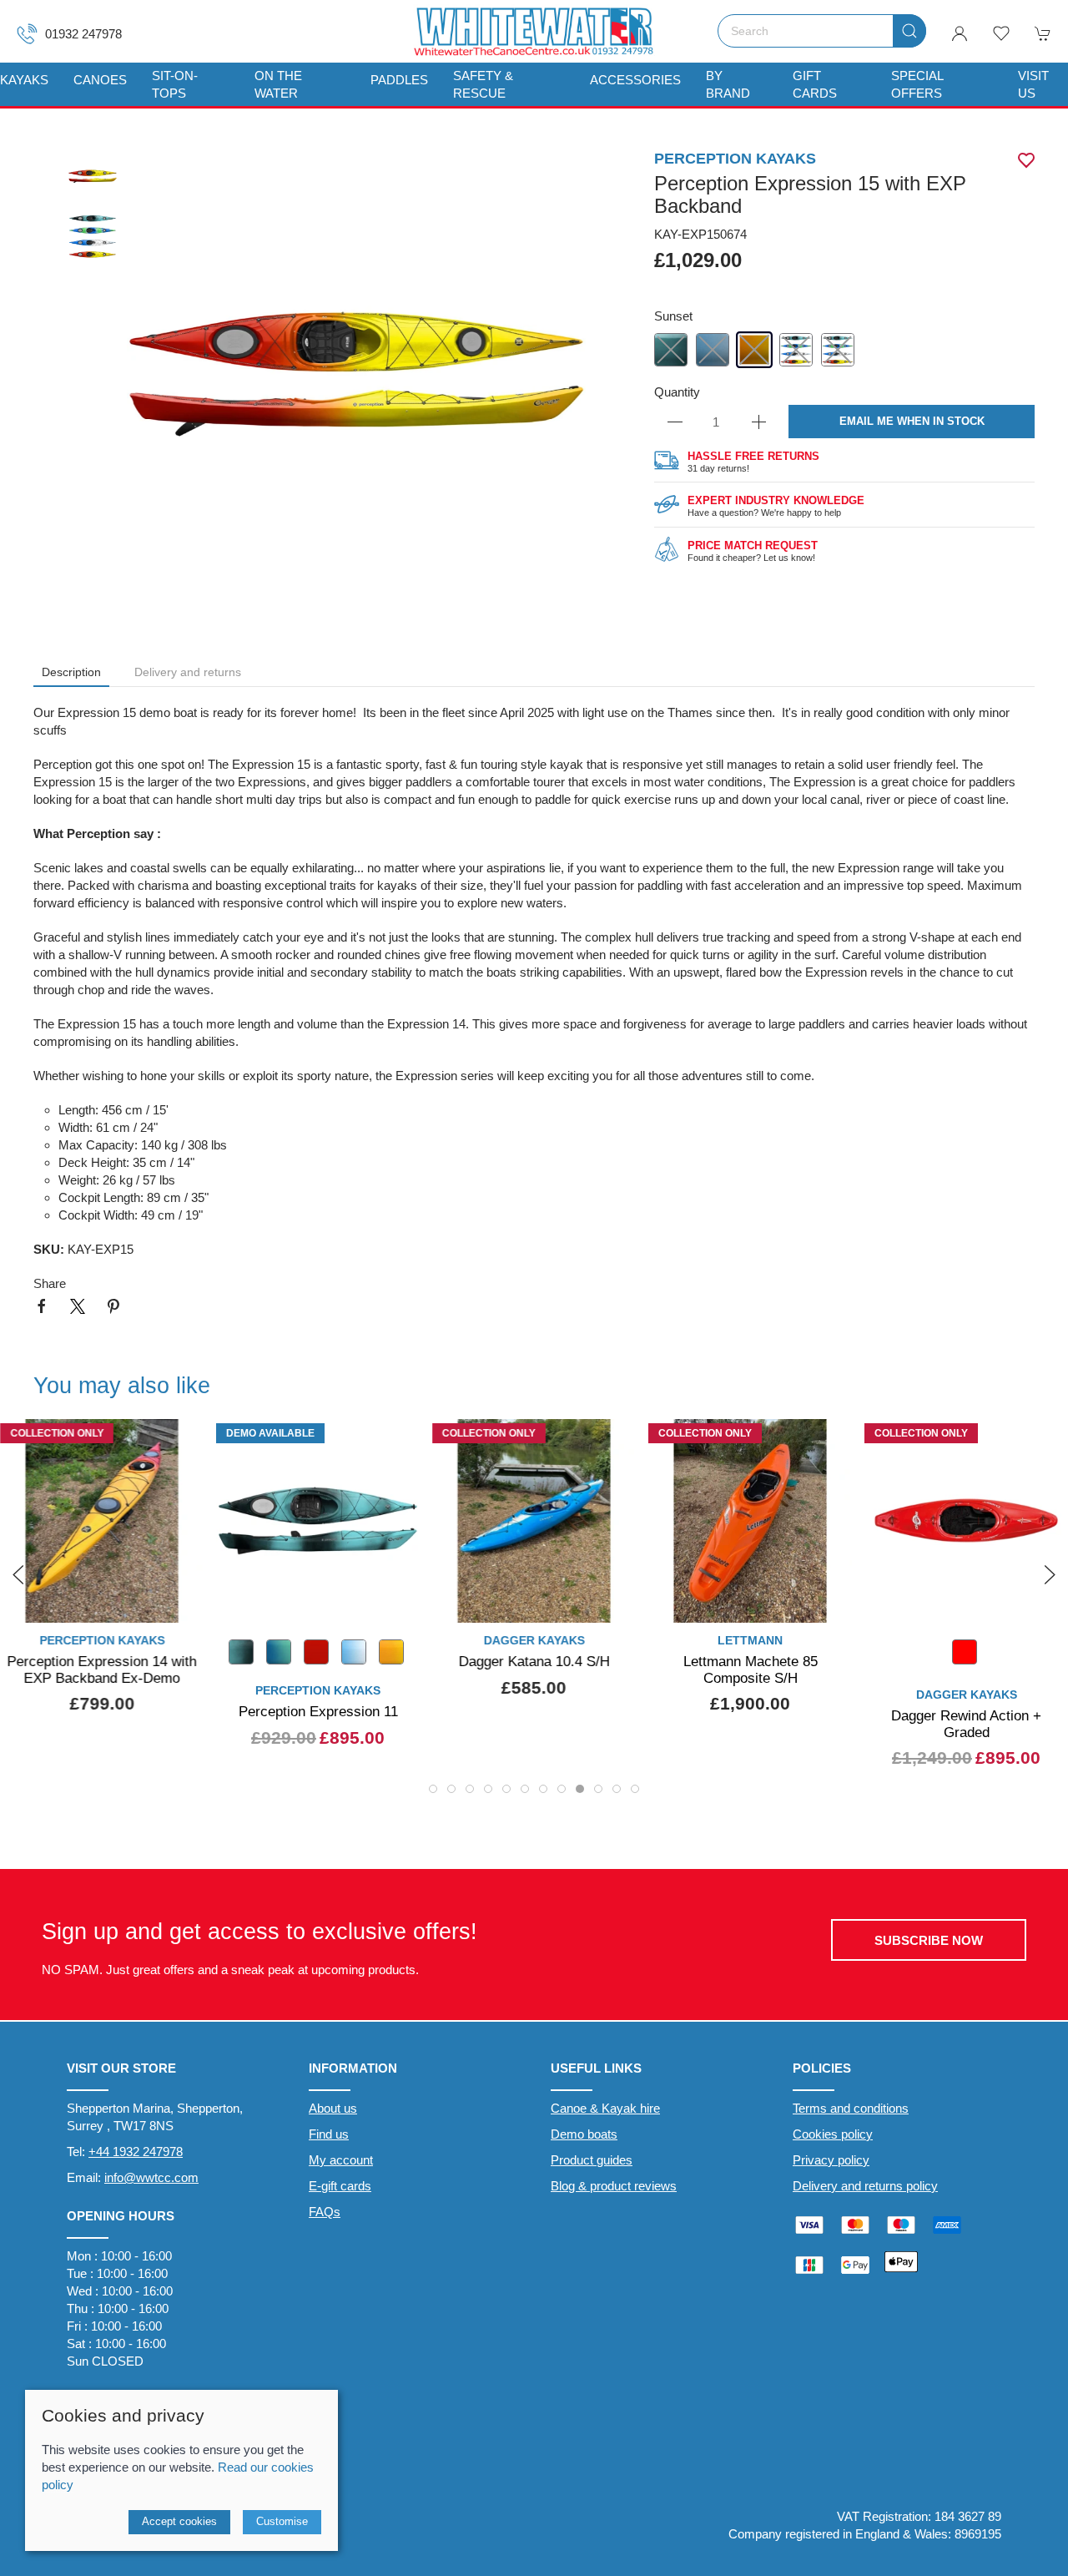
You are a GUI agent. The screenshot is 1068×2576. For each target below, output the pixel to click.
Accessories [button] (635, 80)
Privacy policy (831, 2160)
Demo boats (584, 2134)
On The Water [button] (278, 84)
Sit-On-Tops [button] (175, 84)
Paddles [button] (399, 80)
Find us (329, 2134)
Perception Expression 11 (318, 1711)
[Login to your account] (960, 33)
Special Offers (917, 84)
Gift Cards (815, 84)
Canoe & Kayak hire (605, 2108)
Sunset (673, 316)
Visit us (1033, 84)
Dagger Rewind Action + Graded (966, 1724)
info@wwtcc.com (151, 2177)
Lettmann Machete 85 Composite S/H (751, 1669)
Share (50, 1283)
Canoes (100, 80)
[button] (1001, 33)
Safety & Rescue (483, 84)
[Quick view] (181, 1596)
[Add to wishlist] (1045, 1442)
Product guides (592, 2160)
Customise (282, 2521)
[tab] (433, 1789)
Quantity (677, 392)
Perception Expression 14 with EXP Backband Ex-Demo (102, 1669)
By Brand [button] (728, 84)
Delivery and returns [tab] (188, 672)
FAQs (325, 2212)
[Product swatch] (965, 1656)
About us (333, 2108)
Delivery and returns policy (865, 2186)
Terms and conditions (851, 2108)
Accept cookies (179, 2521)
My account (341, 2160)
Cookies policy (833, 2134)
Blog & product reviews (614, 2186)
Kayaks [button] (24, 80)
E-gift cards (340, 2186)
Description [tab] (71, 672)
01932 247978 (83, 34)
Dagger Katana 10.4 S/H (534, 1661)
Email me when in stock (912, 421)
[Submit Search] (909, 31)
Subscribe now (929, 1940)
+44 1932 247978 (136, 2152)
